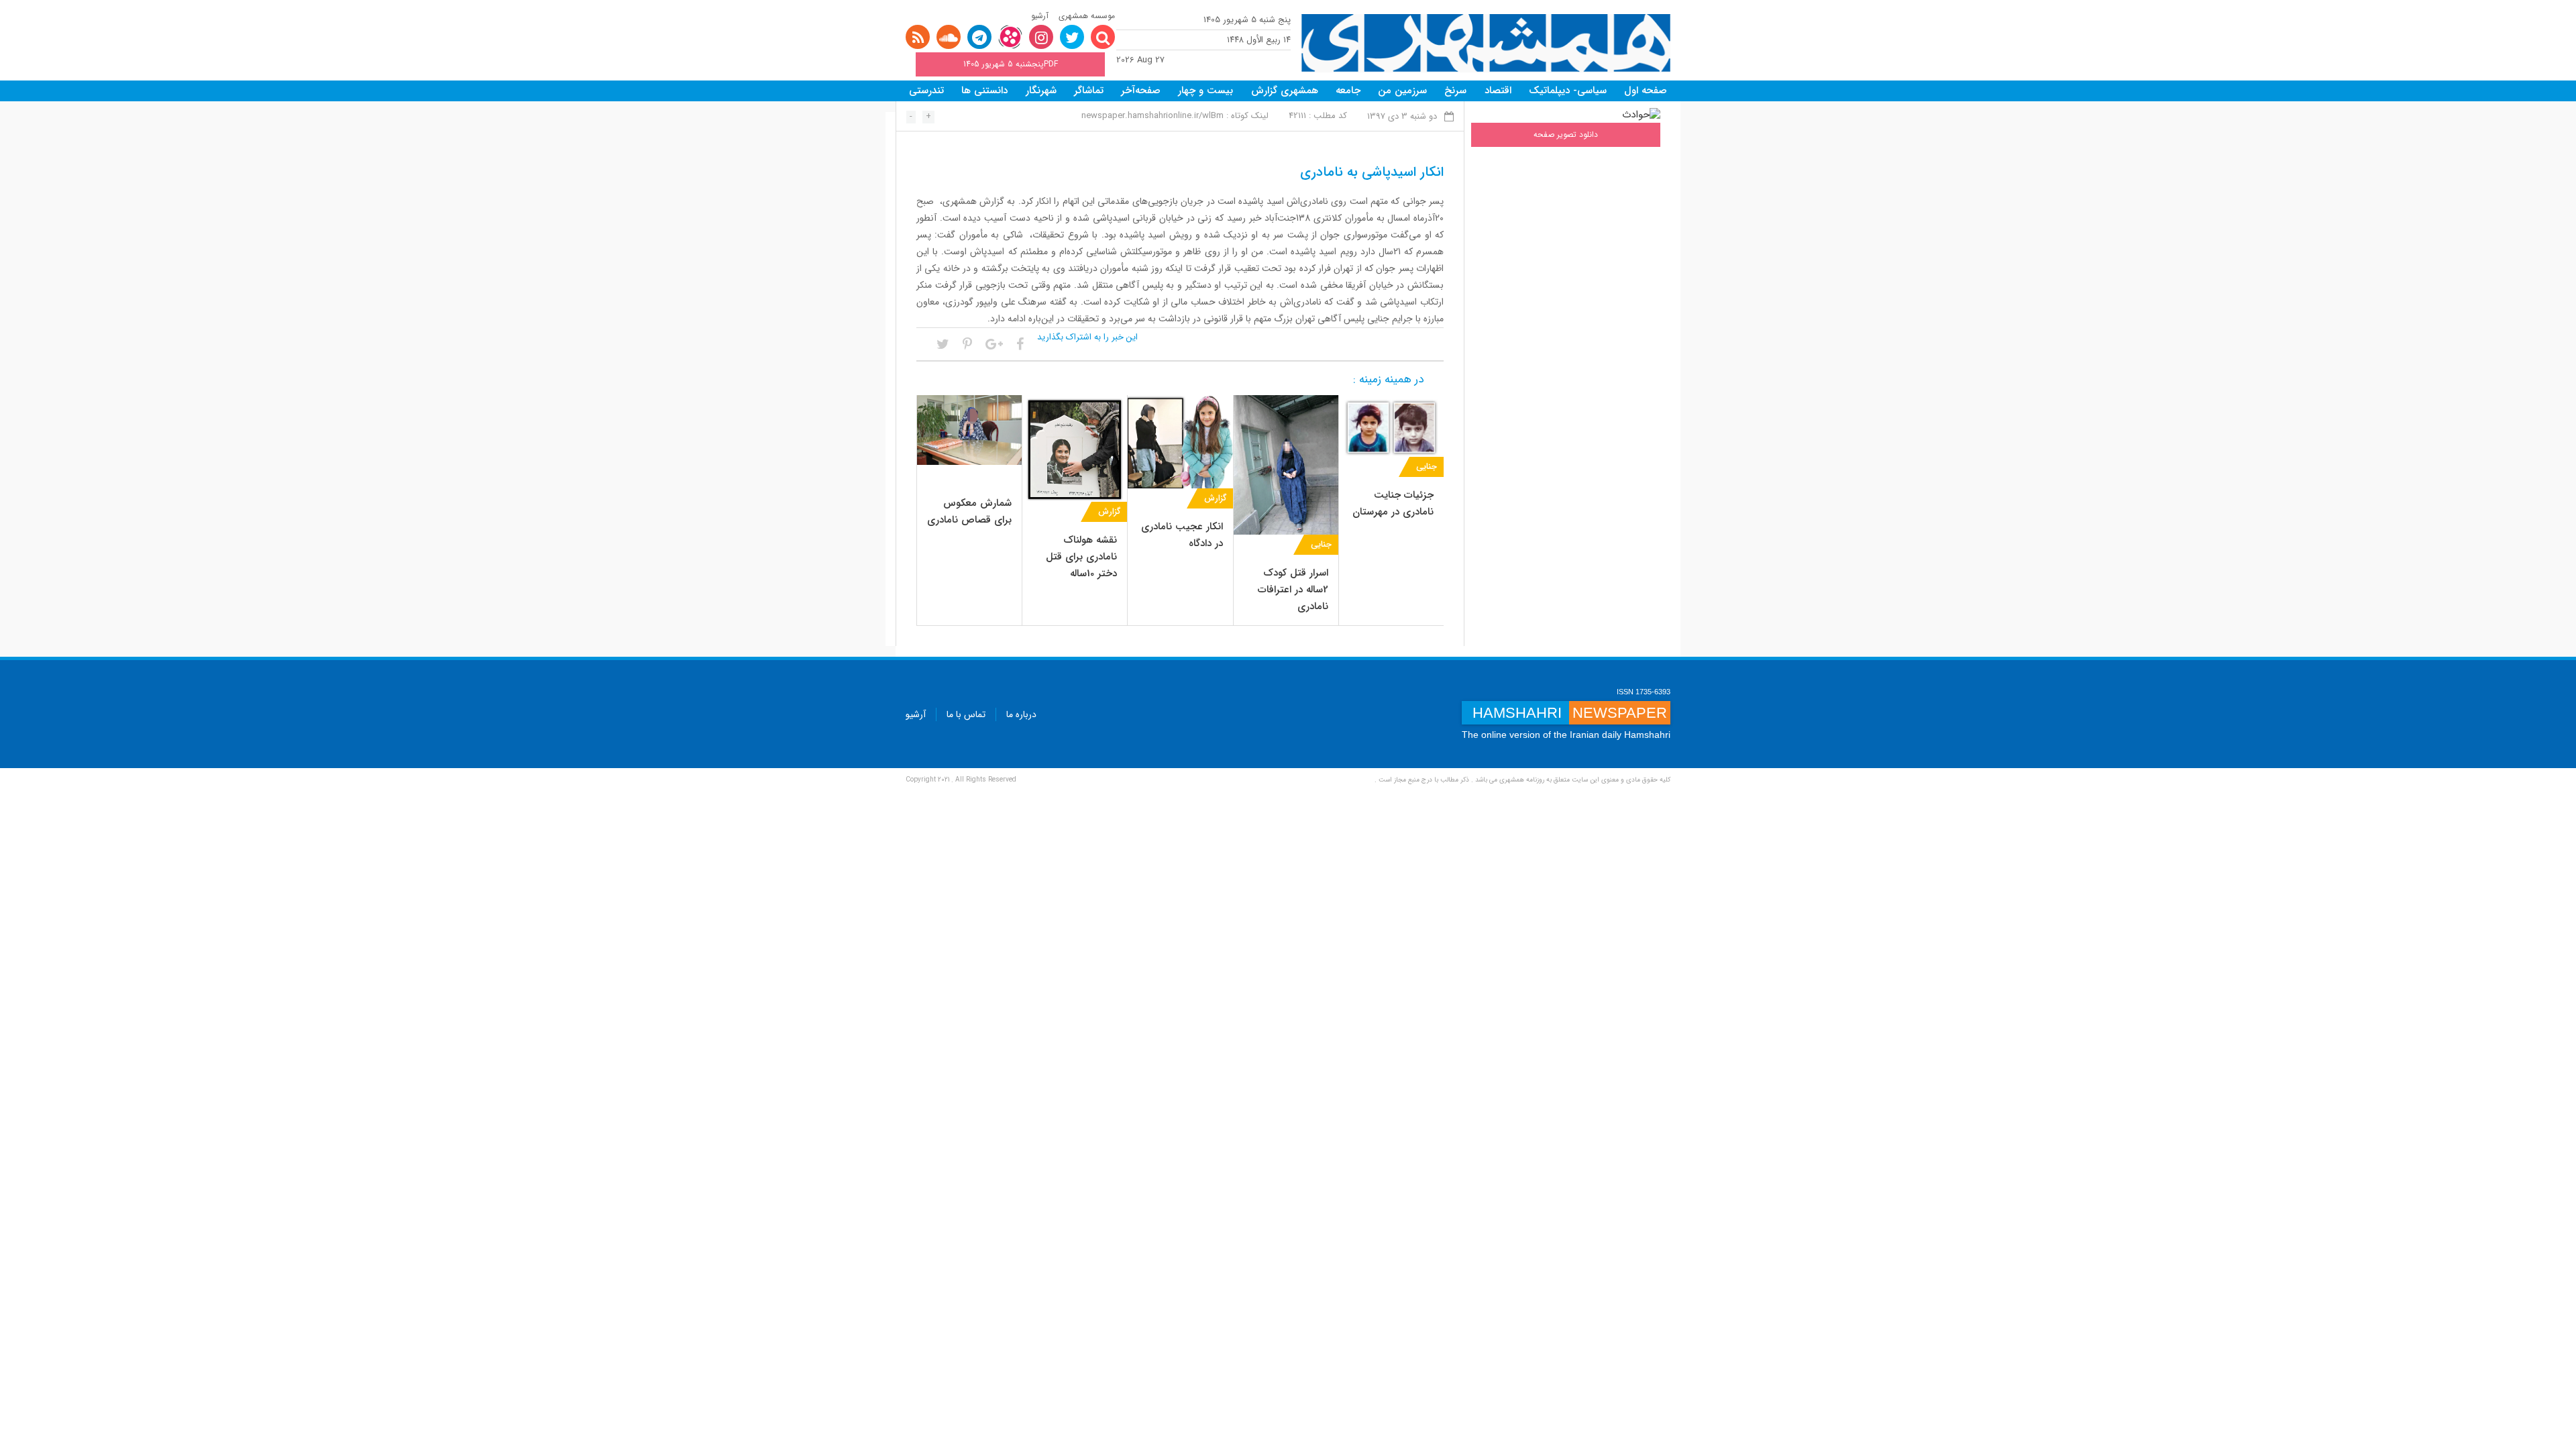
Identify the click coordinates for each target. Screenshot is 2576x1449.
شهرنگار (1041, 91)
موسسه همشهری (1087, 16)
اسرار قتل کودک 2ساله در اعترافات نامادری (1293, 590)
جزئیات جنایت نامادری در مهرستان (1393, 503)
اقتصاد (1498, 91)
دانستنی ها (984, 91)
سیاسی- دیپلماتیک (1568, 91)
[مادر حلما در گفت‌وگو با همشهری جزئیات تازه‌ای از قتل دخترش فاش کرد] (1075, 447)
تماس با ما (966, 714)
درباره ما (1021, 714)
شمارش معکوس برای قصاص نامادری (969, 512)
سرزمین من (1402, 91)
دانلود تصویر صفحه (1566, 135)
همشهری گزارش (1285, 91)
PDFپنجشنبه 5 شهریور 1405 (1011, 64)
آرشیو (1040, 16)
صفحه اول (1646, 91)
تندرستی (926, 91)
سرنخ (1455, 91)
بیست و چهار (1205, 91)
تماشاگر (1089, 91)
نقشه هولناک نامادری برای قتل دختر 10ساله (1081, 557)
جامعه (1348, 91)
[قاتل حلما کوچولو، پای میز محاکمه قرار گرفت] (1180, 441)
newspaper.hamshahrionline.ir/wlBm (1152, 116)
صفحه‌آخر (1141, 91)
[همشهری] (1486, 43)
